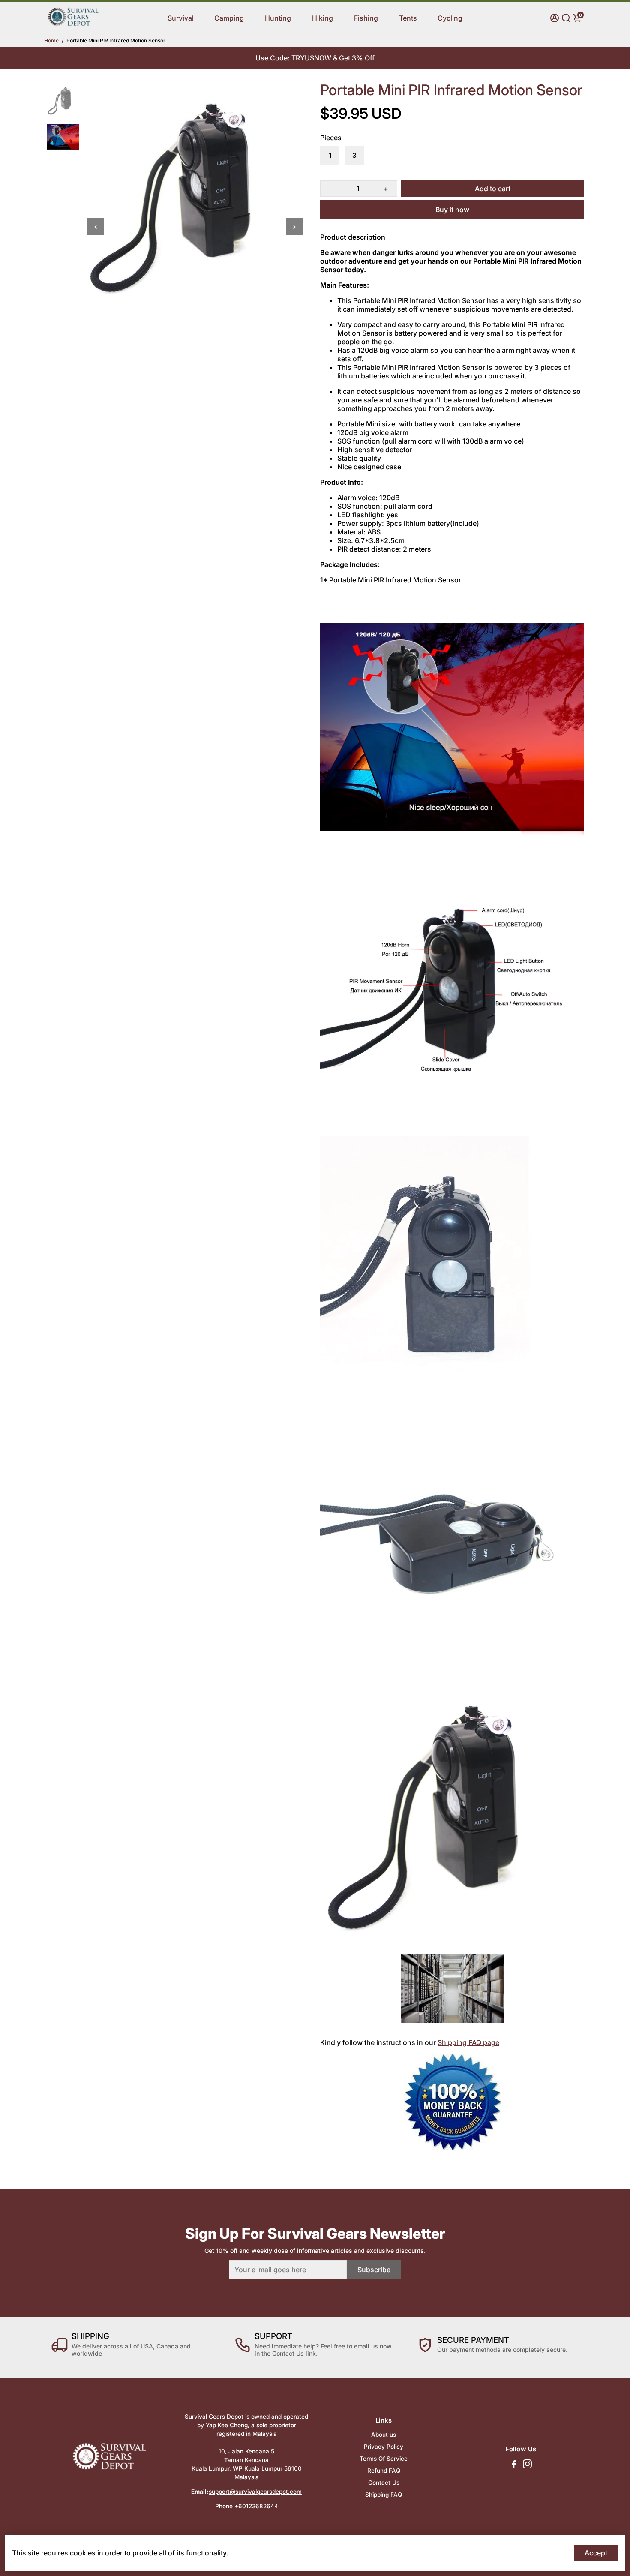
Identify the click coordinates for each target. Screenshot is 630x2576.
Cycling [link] (450, 18)
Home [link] (51, 41)
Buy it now (452, 210)
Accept (596, 2553)
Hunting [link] (278, 18)
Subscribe (374, 2270)
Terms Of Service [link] (384, 2459)
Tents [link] (408, 18)
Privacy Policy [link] (384, 2447)
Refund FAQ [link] (384, 2471)
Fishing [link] (366, 18)
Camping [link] (229, 18)
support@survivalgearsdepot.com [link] (255, 2492)
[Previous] (96, 227)
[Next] (294, 227)
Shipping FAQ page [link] (468, 2042)
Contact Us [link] (384, 2483)
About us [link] (384, 2435)
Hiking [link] (322, 18)
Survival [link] (181, 18)
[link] (73, 24)
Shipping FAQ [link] (384, 2495)
